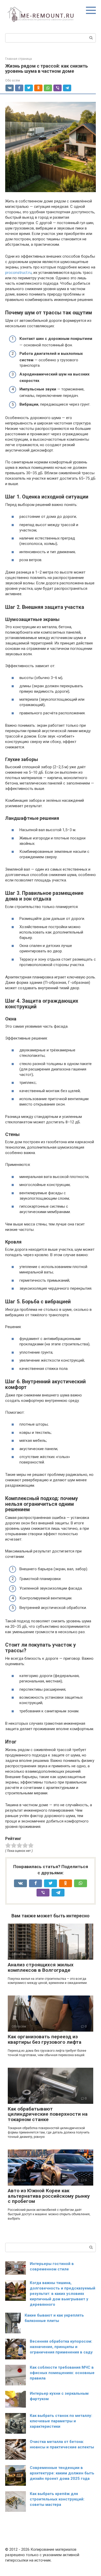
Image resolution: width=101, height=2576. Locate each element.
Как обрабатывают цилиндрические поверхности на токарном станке (48, 2114)
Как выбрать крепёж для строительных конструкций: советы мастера (57, 2499)
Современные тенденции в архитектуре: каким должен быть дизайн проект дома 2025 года (62, 2473)
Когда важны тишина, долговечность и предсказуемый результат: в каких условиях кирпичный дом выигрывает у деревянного (63, 2294)
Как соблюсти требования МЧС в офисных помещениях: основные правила (62, 2373)
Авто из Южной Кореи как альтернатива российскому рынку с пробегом (49, 2196)
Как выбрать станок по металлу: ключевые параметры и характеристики (61, 2421)
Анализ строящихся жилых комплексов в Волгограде (41, 1967)
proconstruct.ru (18, 273)
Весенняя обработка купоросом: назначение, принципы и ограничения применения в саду (61, 2347)
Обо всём (13, 80)
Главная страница (19, 59)
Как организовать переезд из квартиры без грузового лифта (45, 2039)
